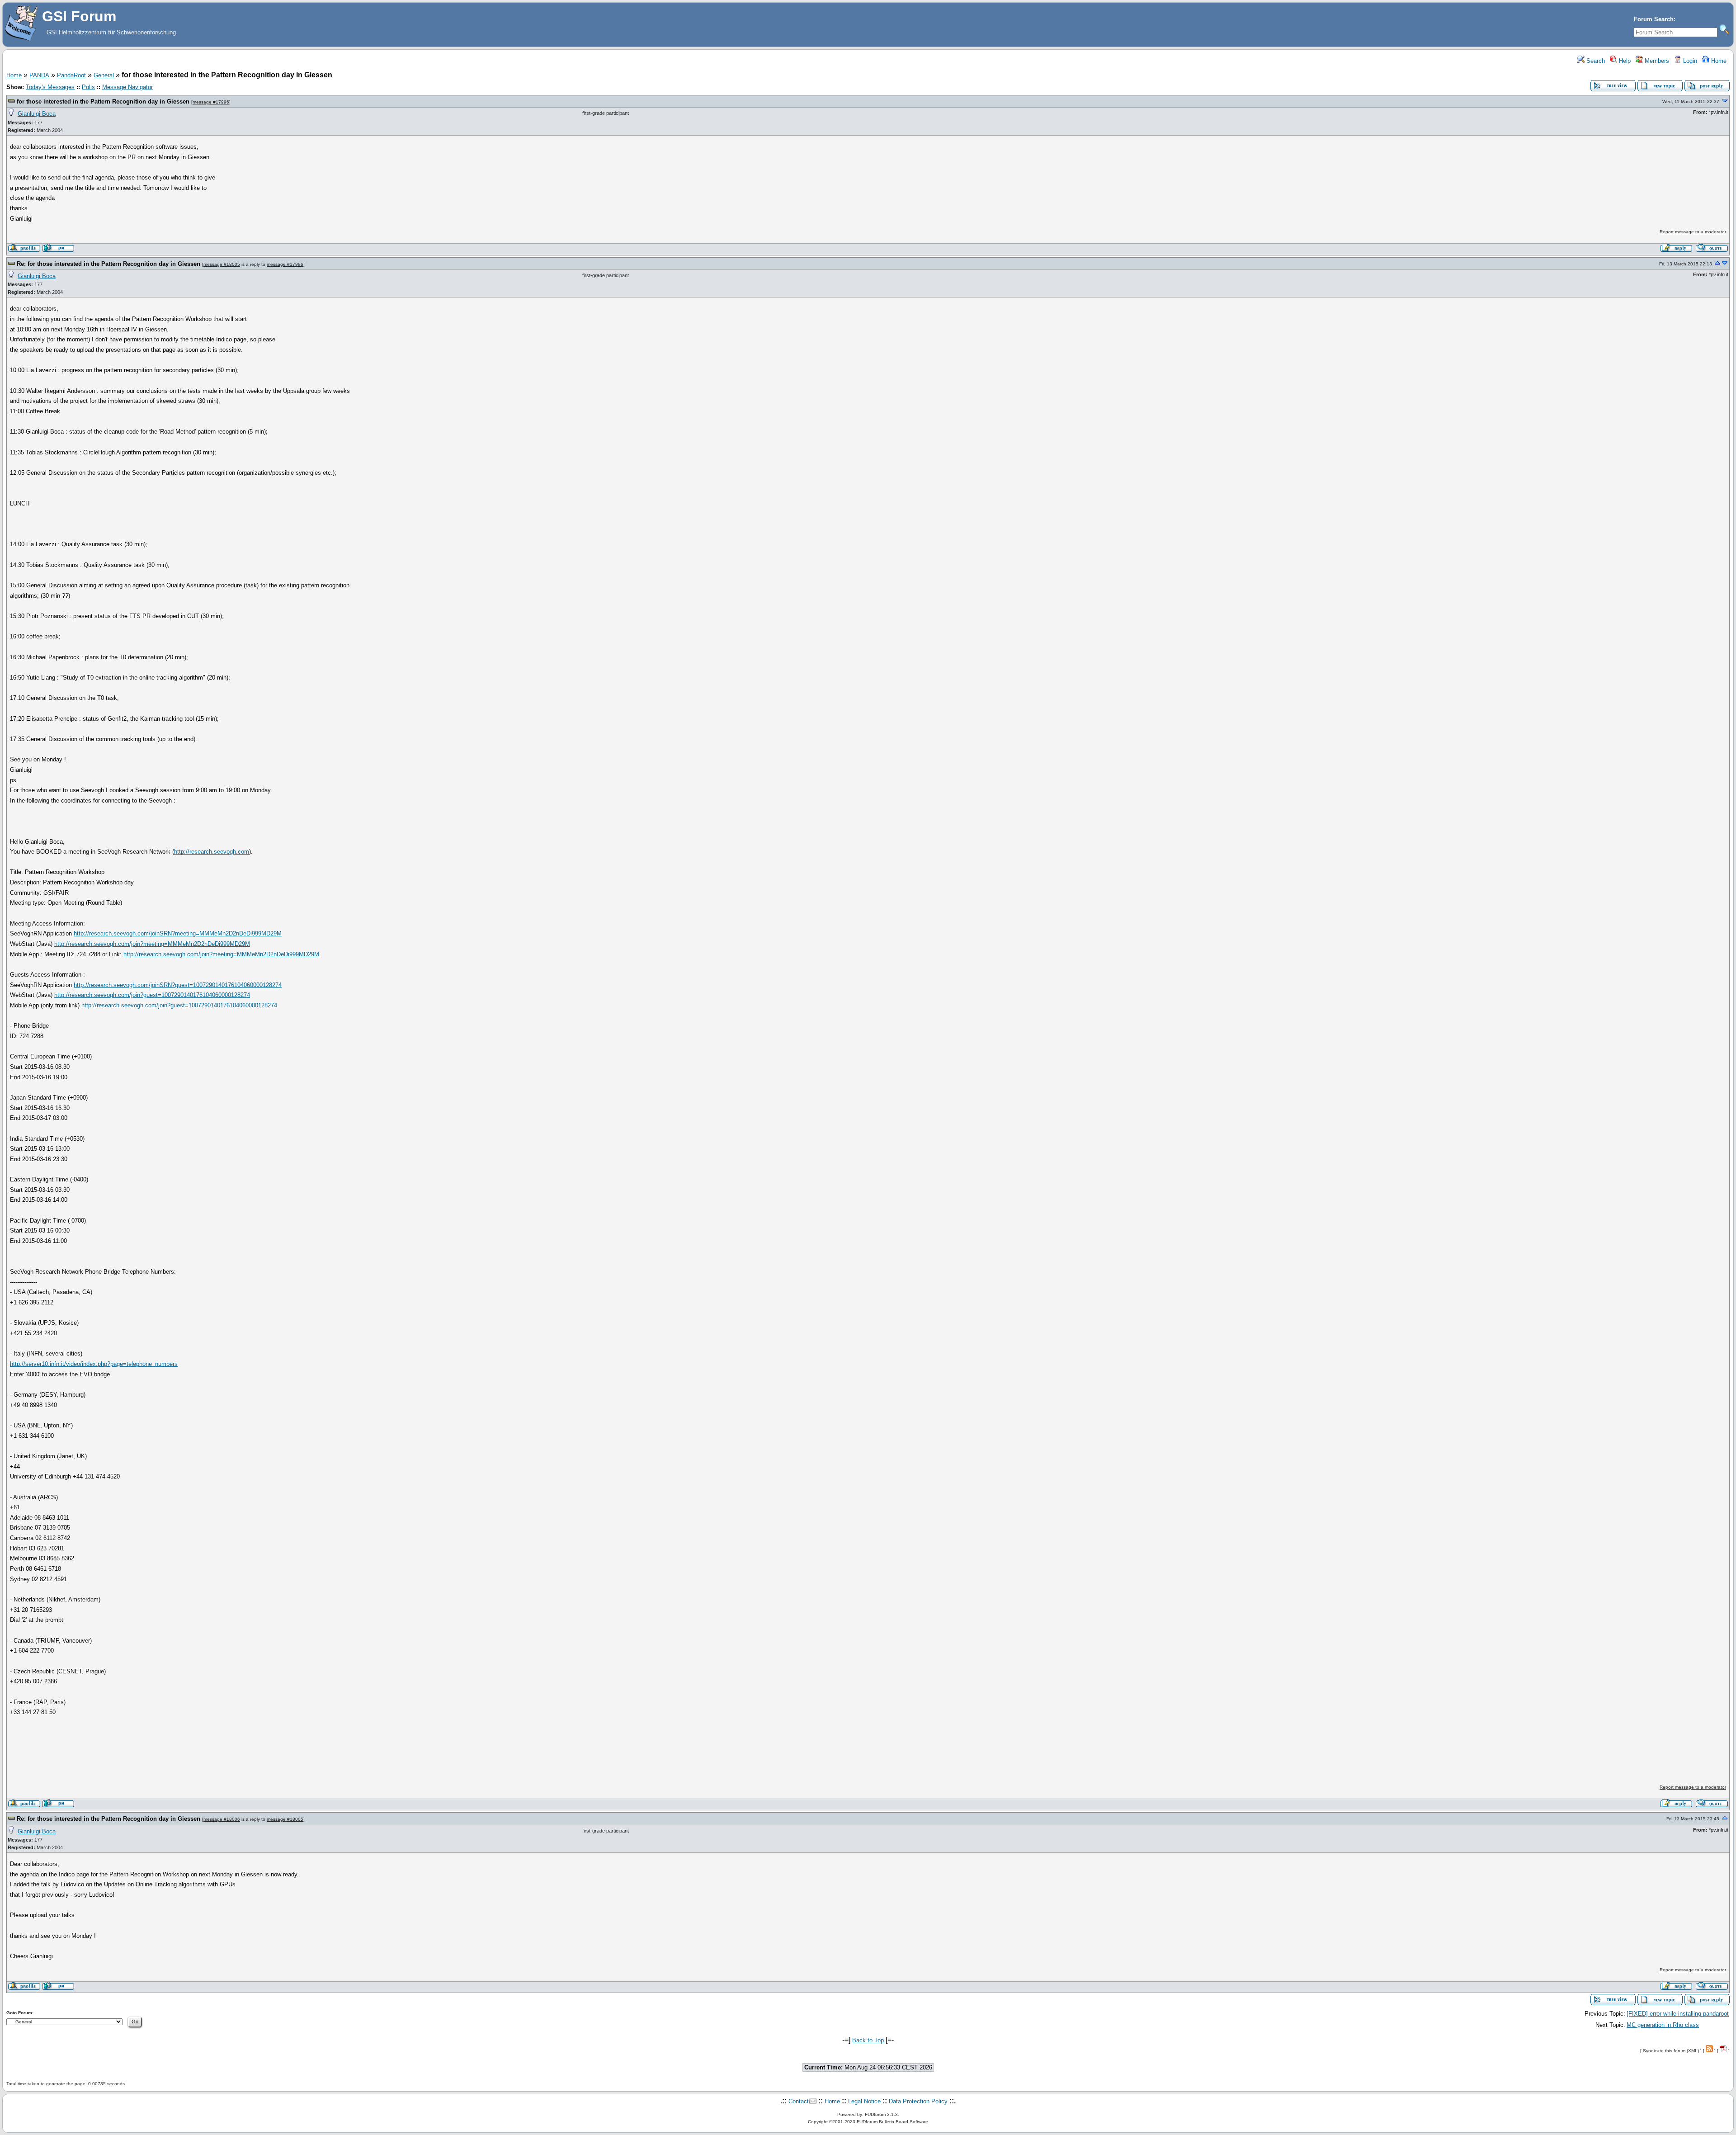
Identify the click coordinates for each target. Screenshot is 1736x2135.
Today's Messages (50, 87)
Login (1689, 61)
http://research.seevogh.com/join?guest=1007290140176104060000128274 (152, 995)
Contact (799, 2101)
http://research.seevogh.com (212, 852)
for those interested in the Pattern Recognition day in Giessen (103, 102)
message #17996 (211, 102)
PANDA (39, 75)
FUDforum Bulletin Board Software (892, 2122)
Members (1656, 61)
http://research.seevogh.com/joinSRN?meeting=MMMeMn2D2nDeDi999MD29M (178, 933)
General (104, 75)
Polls (88, 87)
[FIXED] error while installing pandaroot (1678, 2014)
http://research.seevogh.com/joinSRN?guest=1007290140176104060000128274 (178, 985)
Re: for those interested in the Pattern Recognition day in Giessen (108, 264)
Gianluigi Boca (37, 114)
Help (1624, 61)
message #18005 (222, 264)
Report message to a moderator (1693, 232)
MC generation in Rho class (1663, 2025)
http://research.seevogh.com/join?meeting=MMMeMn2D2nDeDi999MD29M (152, 944)
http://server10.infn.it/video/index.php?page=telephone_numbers (94, 1364)
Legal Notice (864, 2101)
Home (1718, 61)
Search (1595, 61)
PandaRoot (71, 75)
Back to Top (868, 2040)
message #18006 (222, 1819)
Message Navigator (127, 87)
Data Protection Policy (918, 2101)
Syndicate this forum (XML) (1671, 2051)
